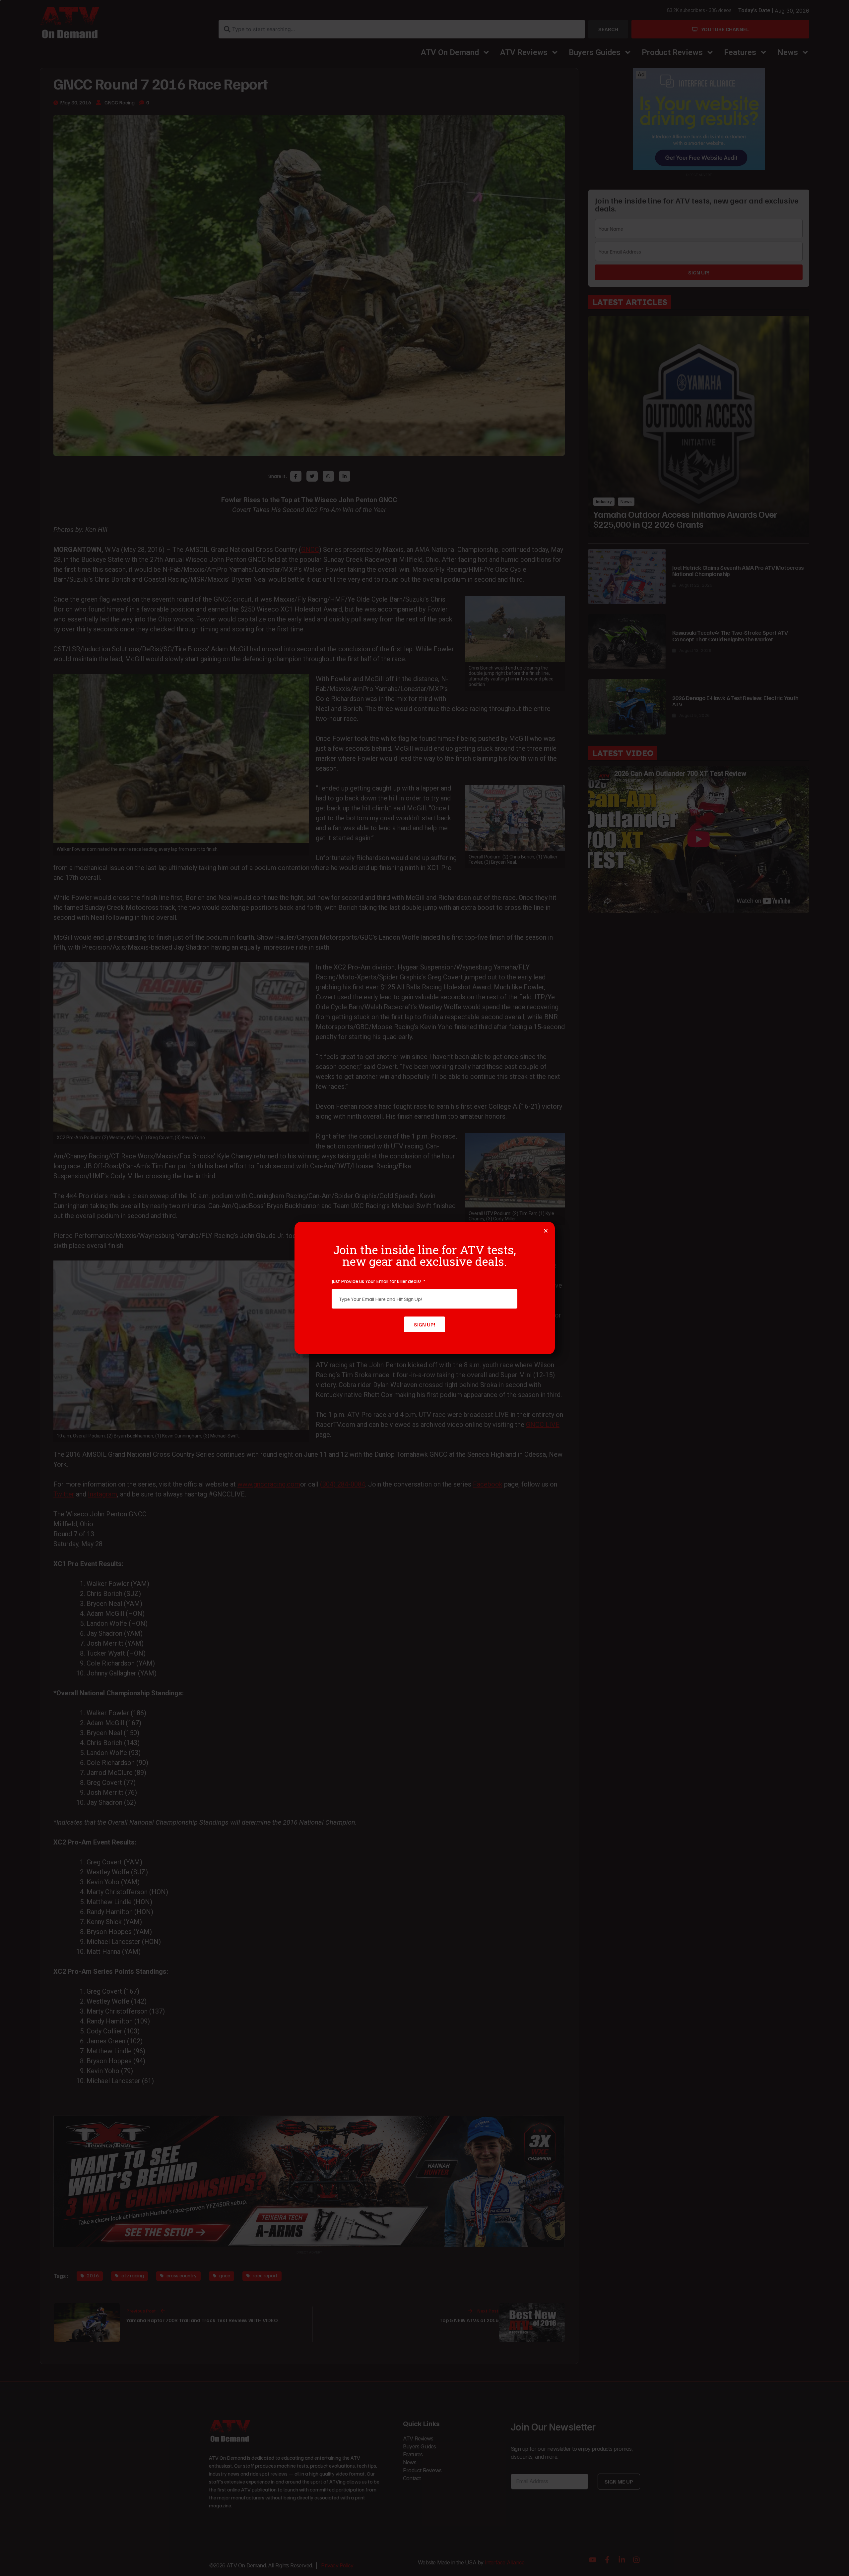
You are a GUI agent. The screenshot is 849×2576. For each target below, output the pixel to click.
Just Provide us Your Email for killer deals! (377, 1281)
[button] (546, 1231)
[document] (424, 1288)
